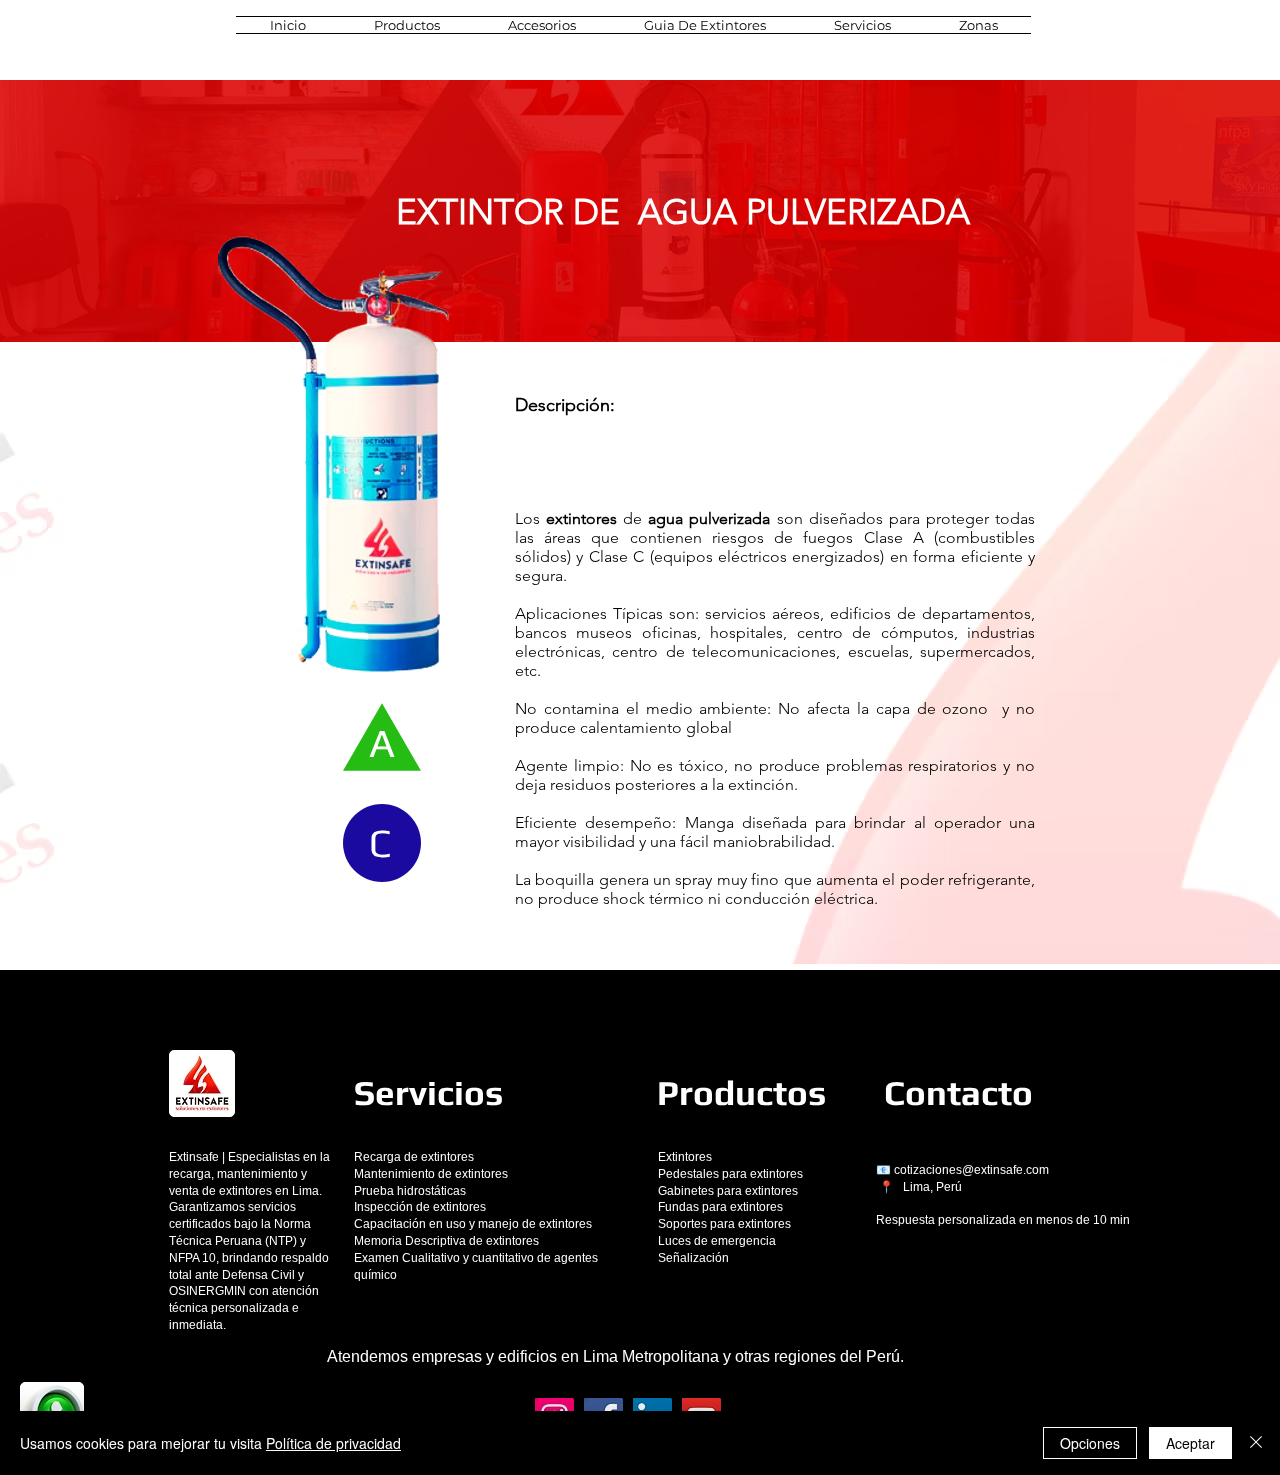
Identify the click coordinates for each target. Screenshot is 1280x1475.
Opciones (1090, 1443)
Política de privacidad (333, 1443)
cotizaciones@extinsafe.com (971, 1170)
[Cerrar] (1256, 1443)
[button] (407, 25)
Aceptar (1190, 1443)
